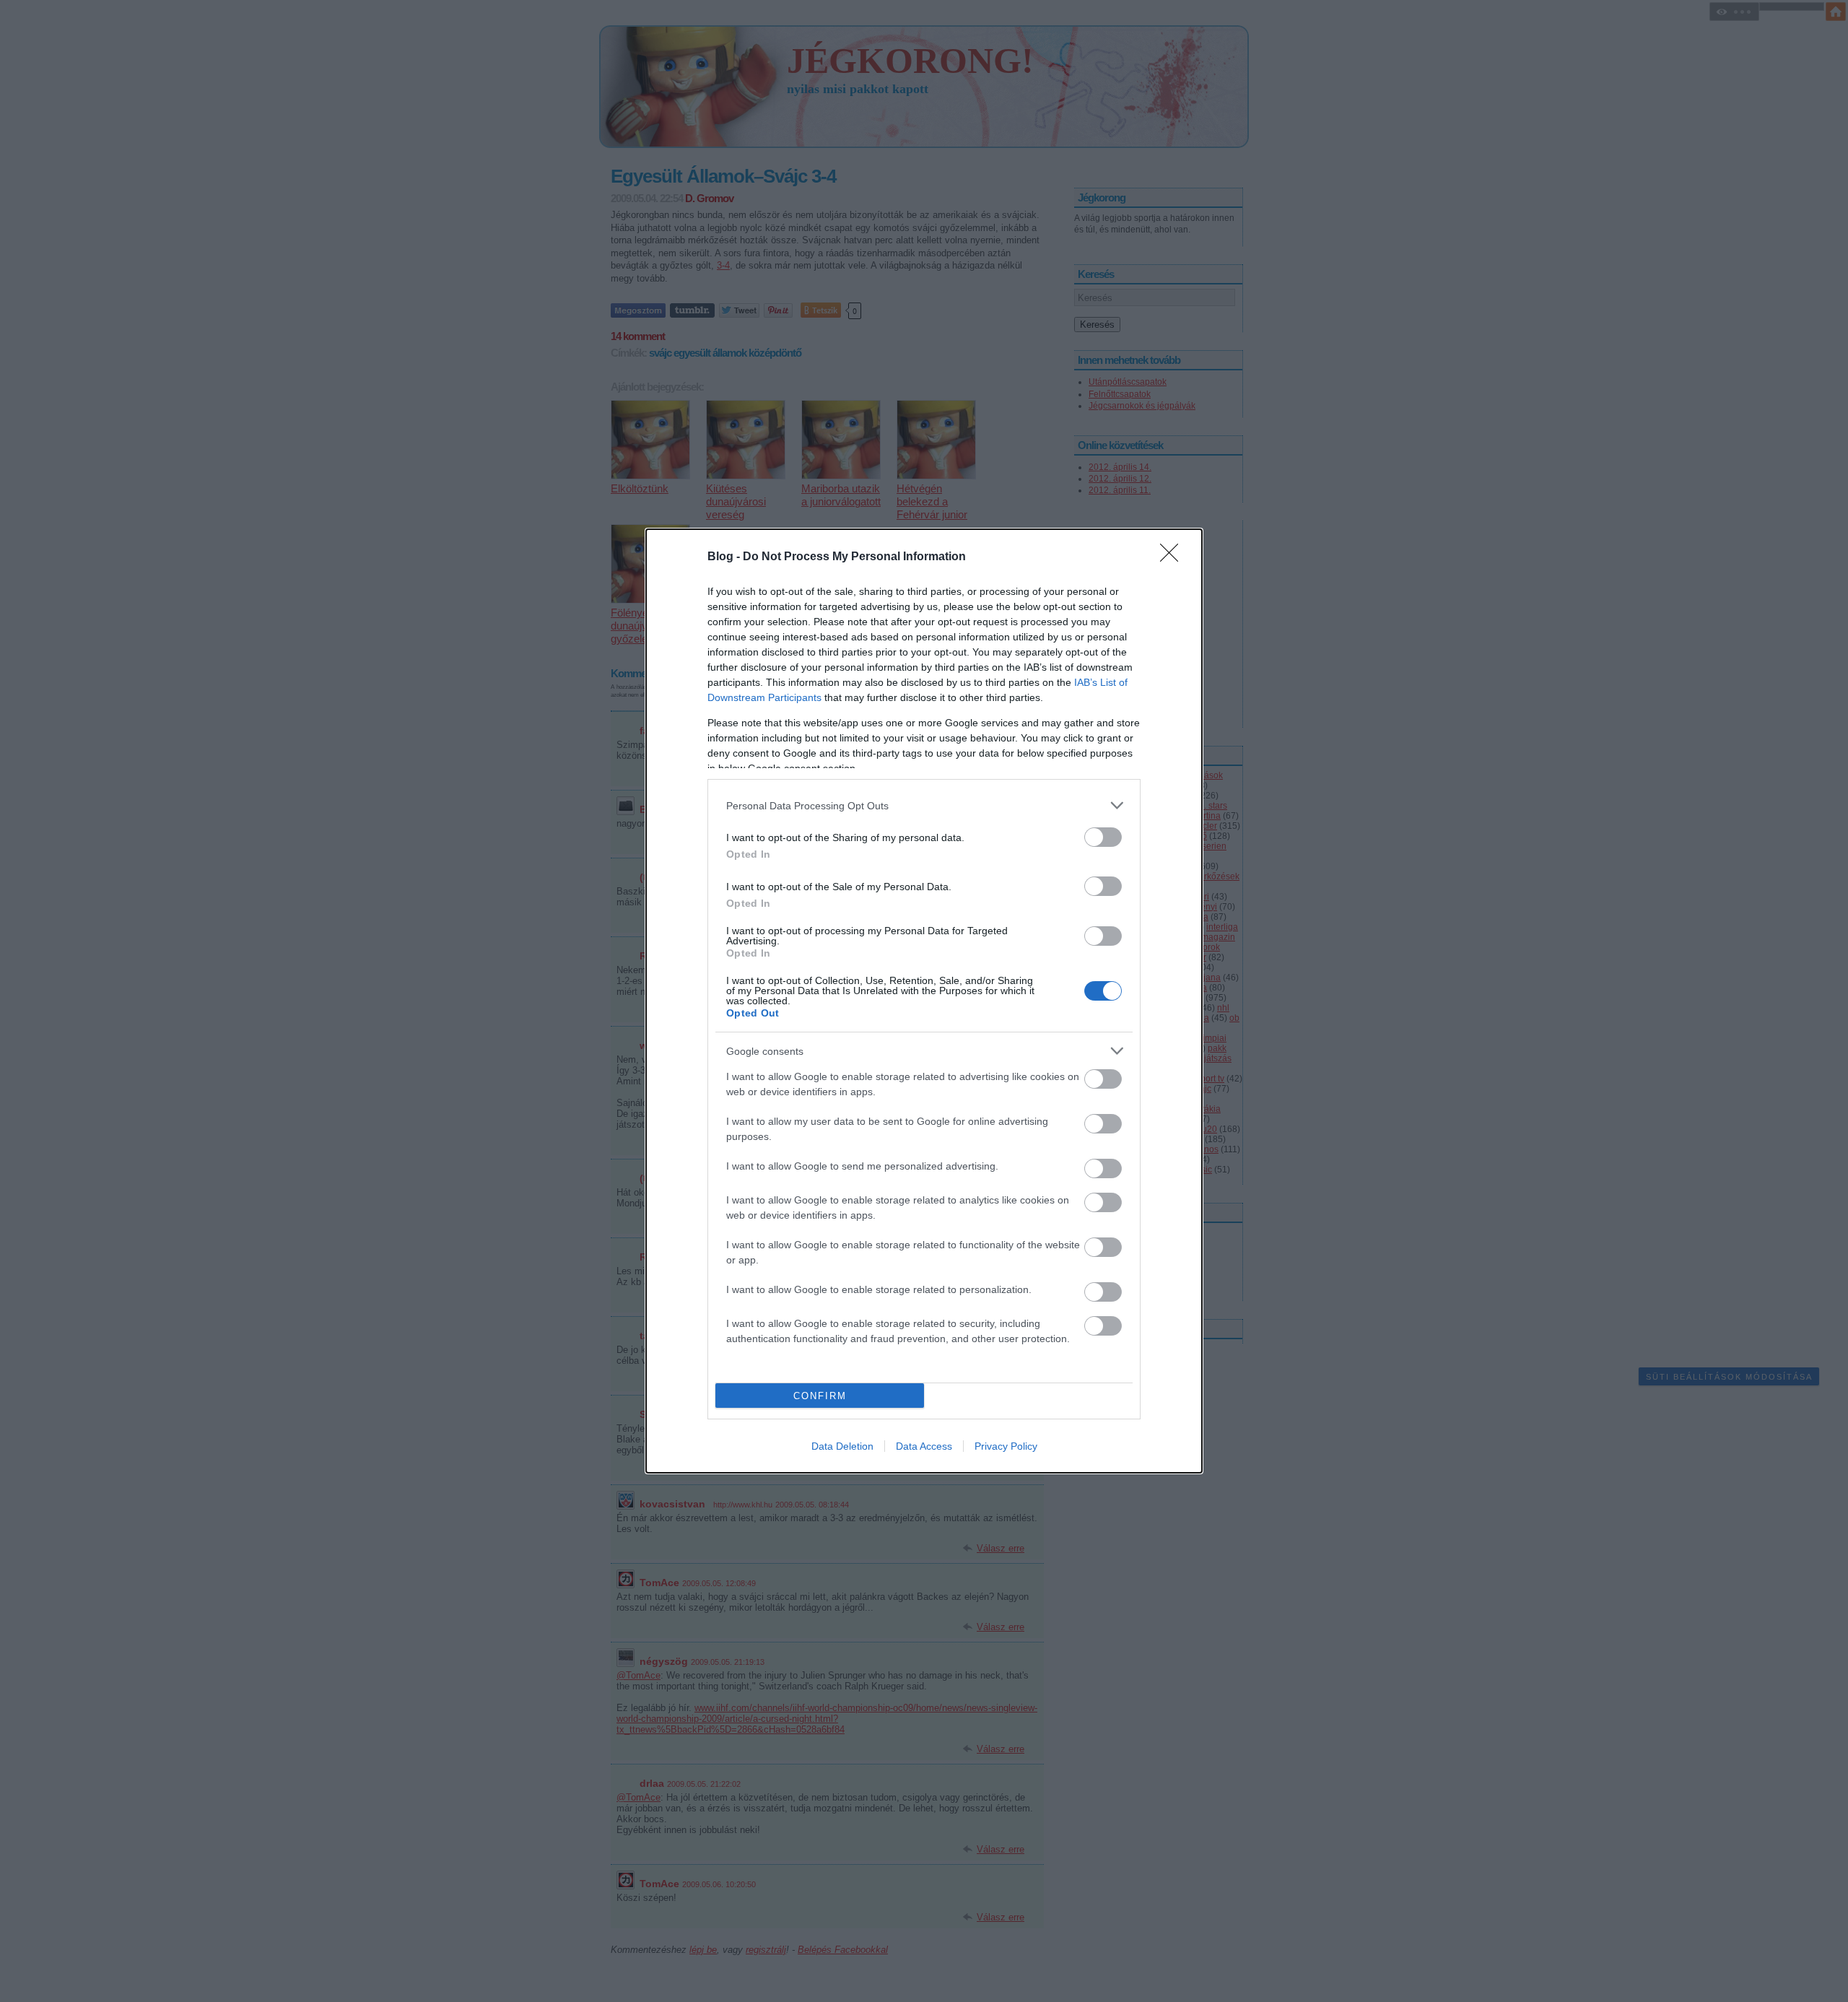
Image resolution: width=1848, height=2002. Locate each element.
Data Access (924, 1446)
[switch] (1103, 837)
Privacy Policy (1006, 1446)
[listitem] (924, 805)
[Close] (1174, 557)
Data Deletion (842, 1446)
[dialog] (924, 1001)
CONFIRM (820, 1396)
